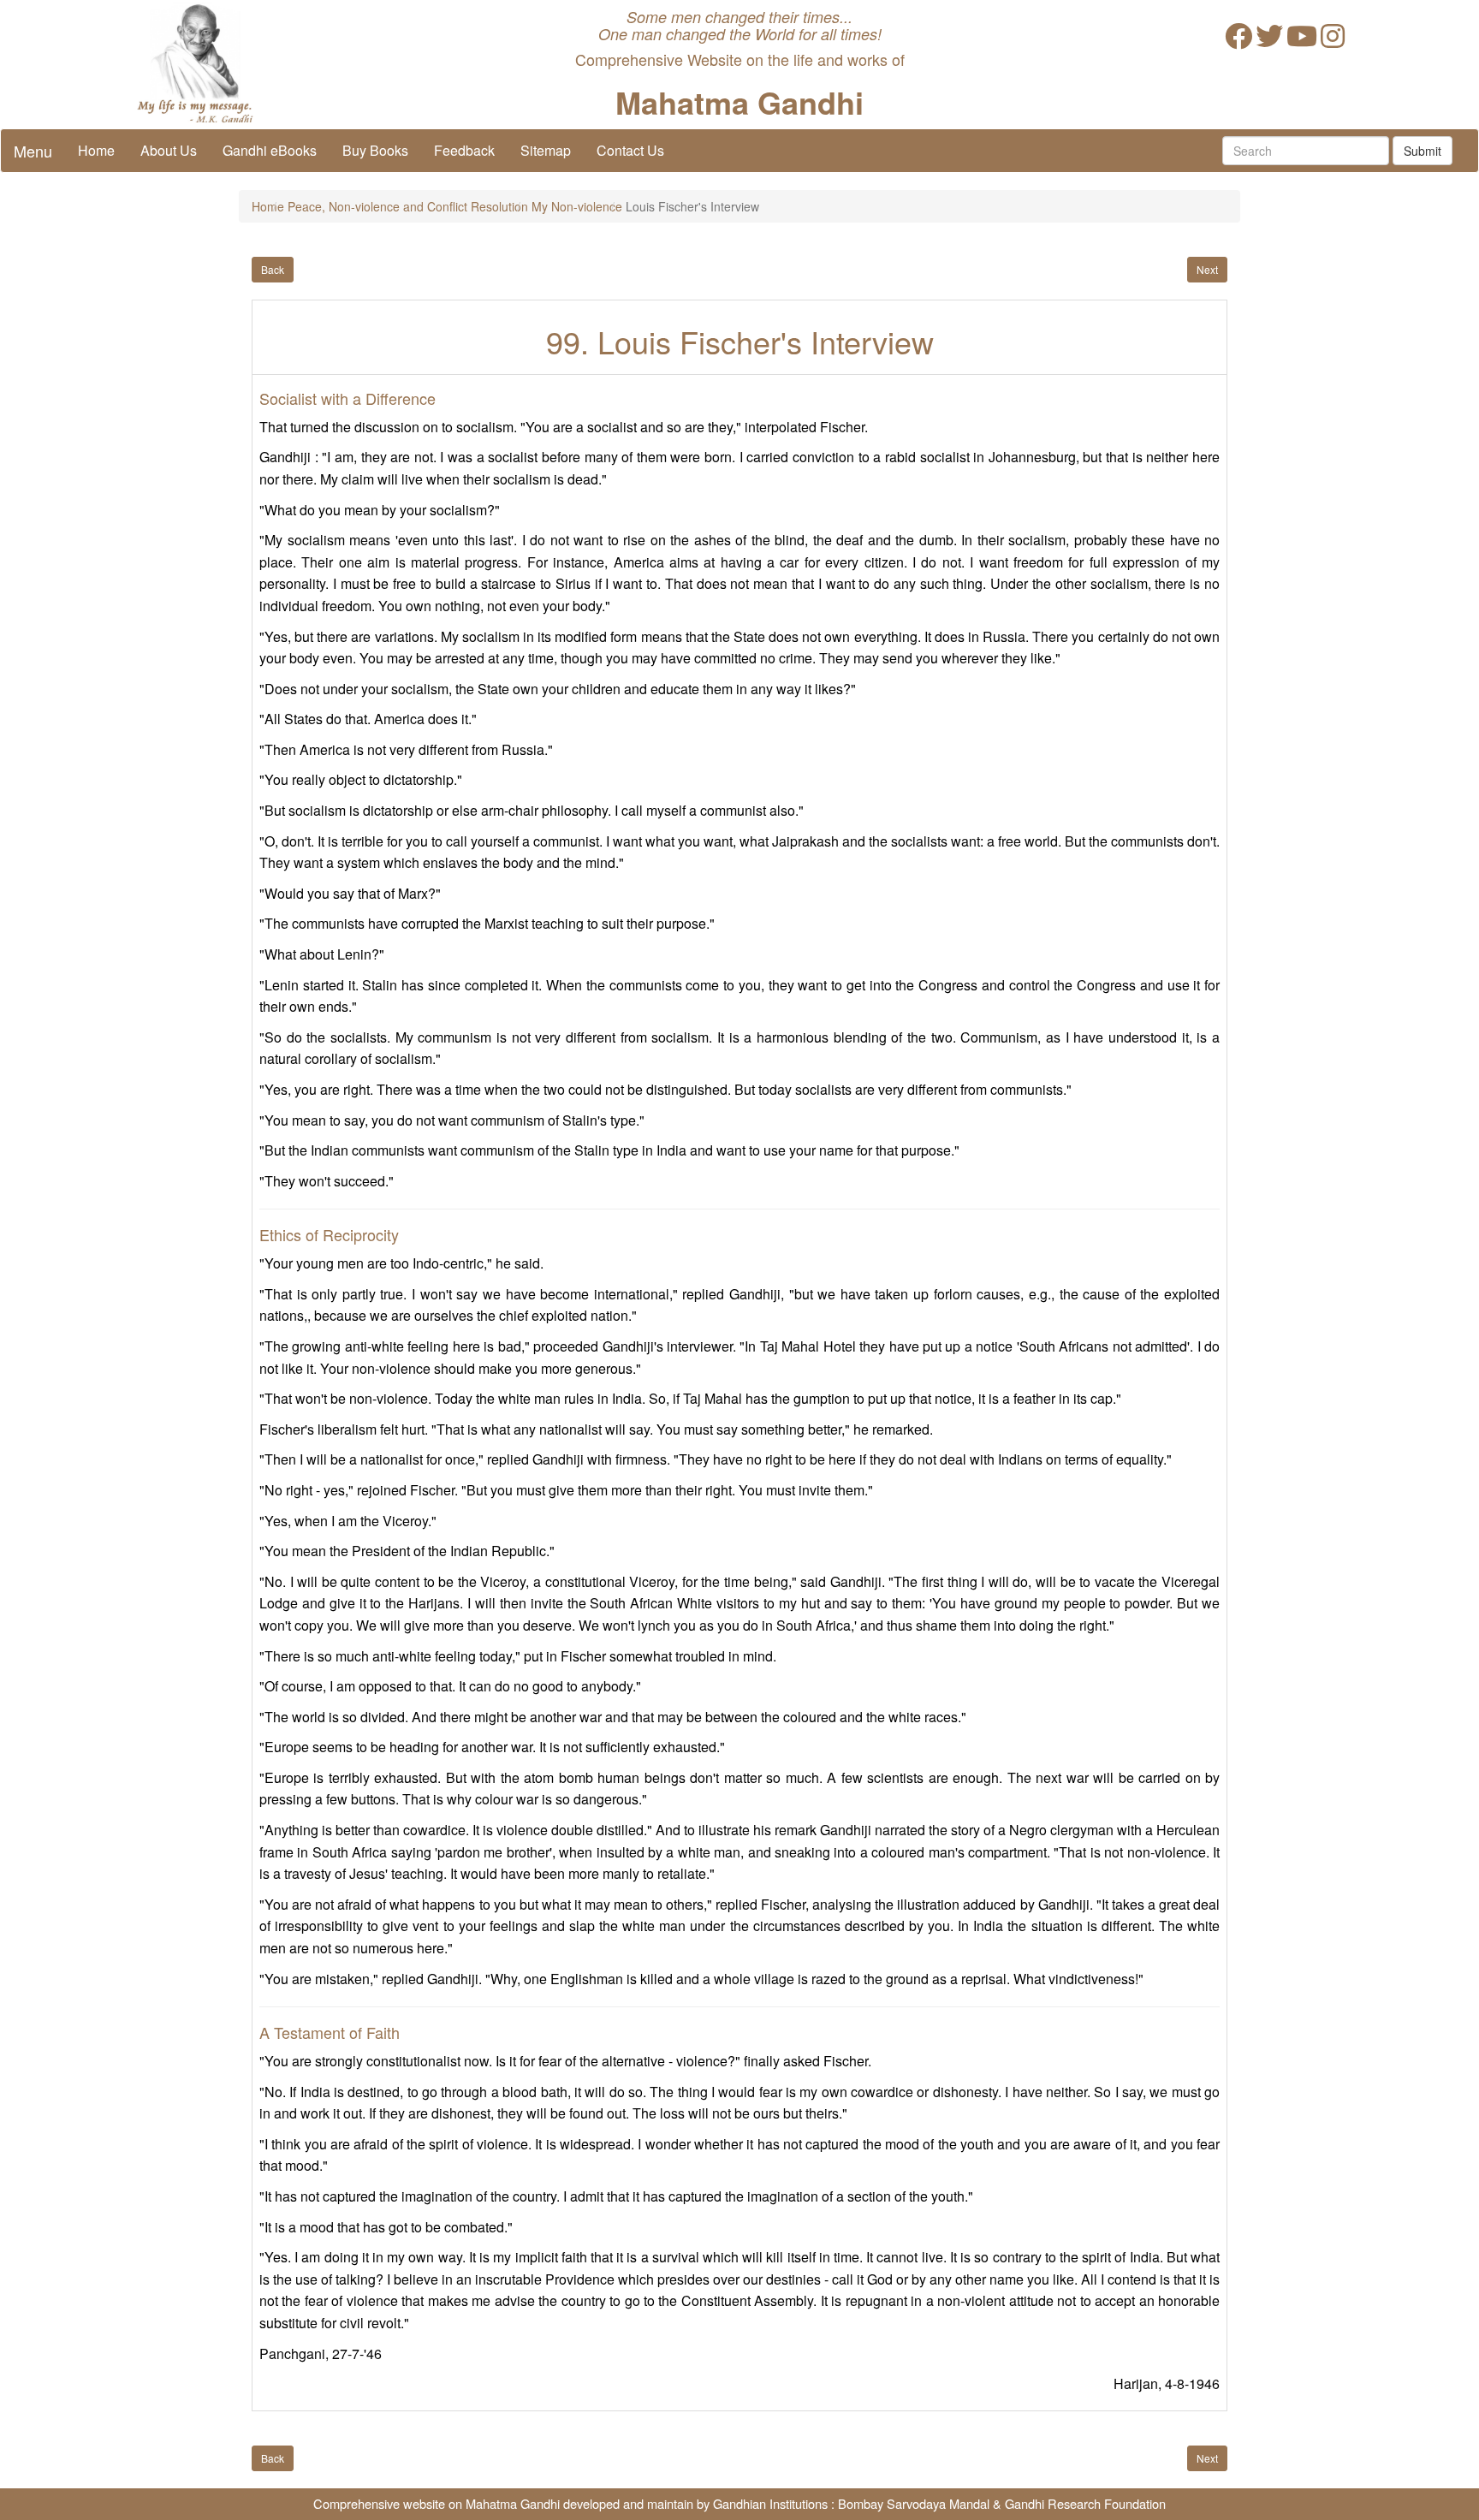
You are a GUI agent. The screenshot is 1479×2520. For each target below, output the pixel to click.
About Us (169, 150)
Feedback (464, 150)
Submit (1423, 151)
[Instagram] (1333, 41)
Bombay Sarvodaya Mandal (914, 2503)
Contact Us (630, 150)
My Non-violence (577, 206)
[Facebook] (1238, 41)
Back (273, 269)
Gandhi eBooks (270, 150)
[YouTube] (1302, 41)
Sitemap (546, 150)
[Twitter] (1269, 41)
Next (1207, 269)
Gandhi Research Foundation (1085, 2503)
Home (96, 150)
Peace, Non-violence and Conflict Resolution (408, 206)
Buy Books (375, 150)
